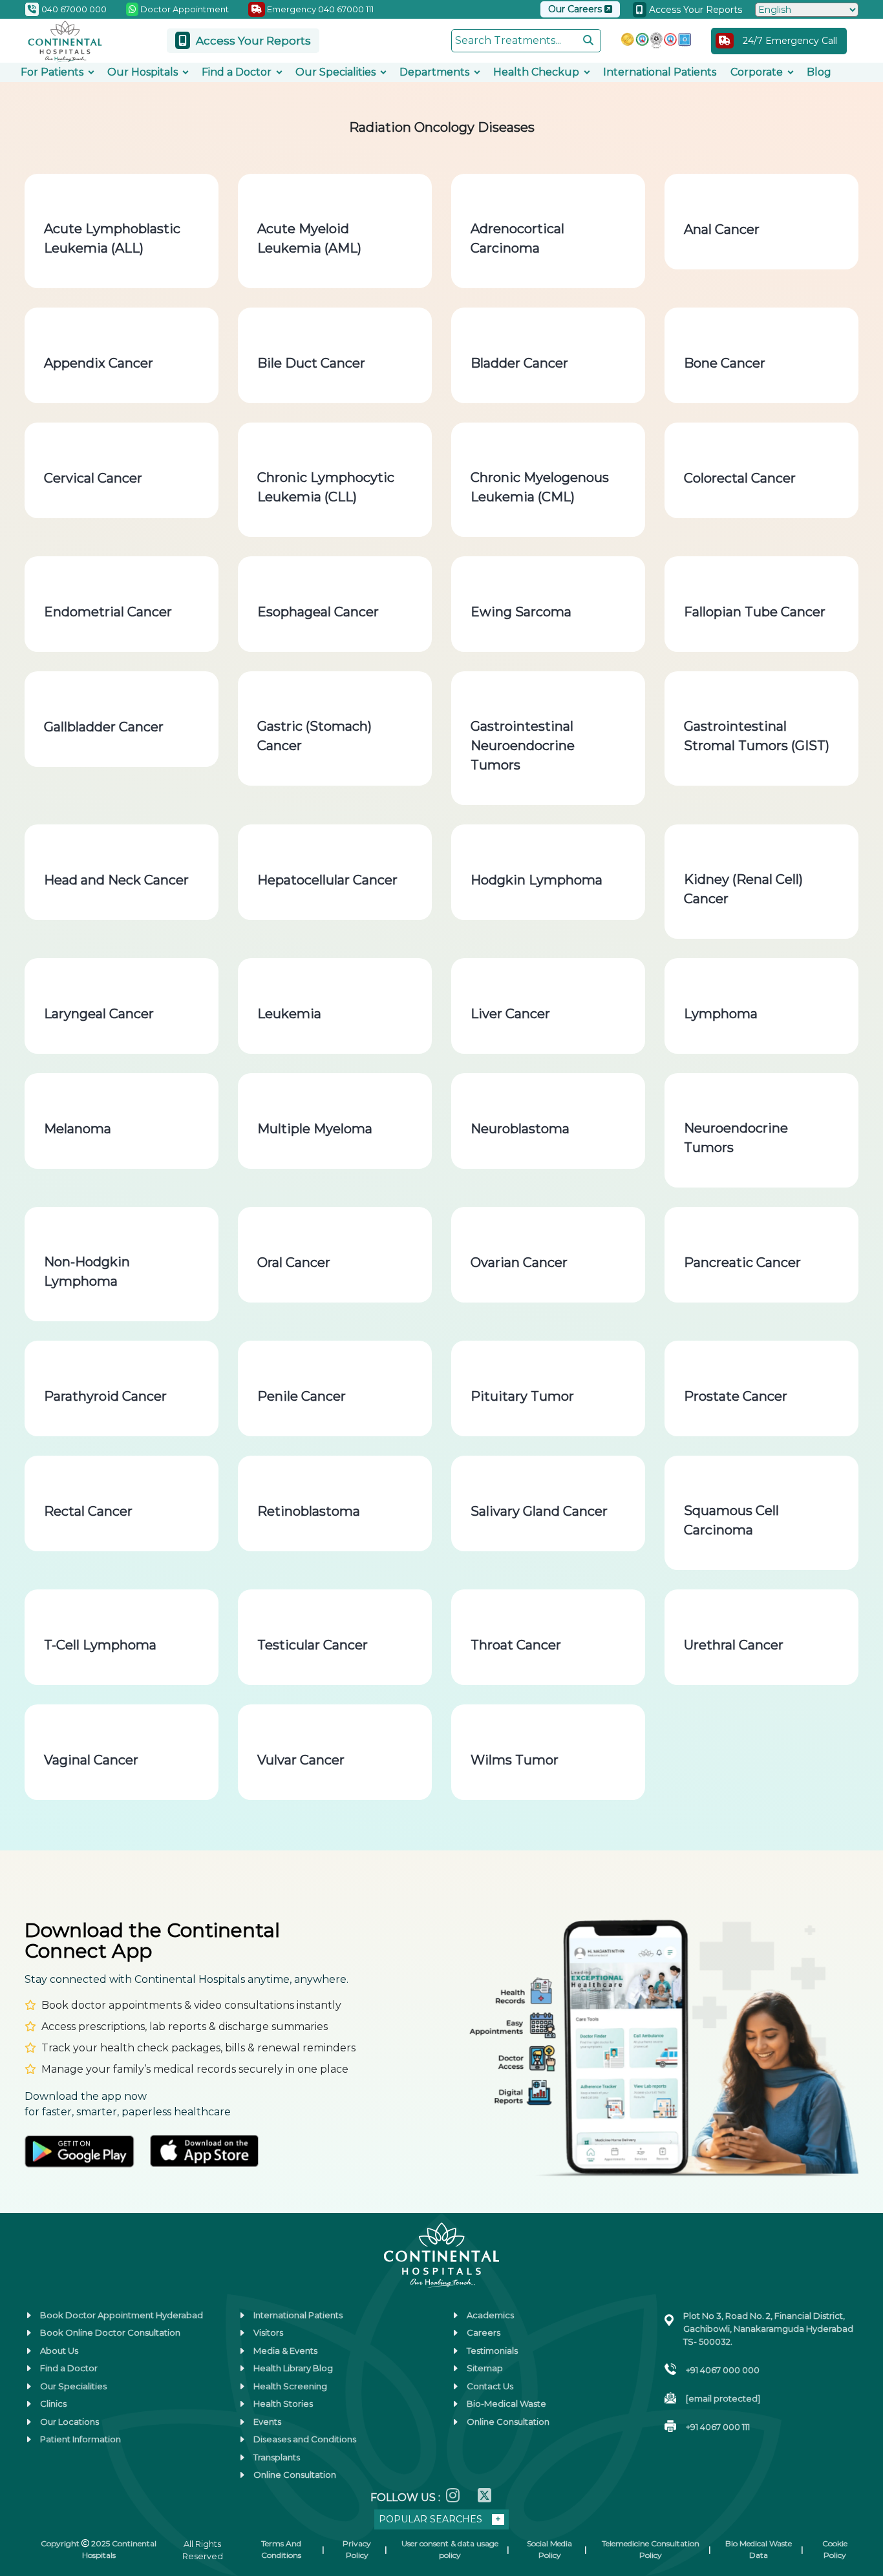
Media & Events (285, 2351)
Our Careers (576, 9)
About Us (59, 2351)
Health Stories (283, 2403)
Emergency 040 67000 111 (319, 9)
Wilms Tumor (515, 1760)
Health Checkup (536, 72)
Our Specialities (335, 72)
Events (267, 2422)
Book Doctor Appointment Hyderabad (122, 2315)
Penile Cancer (302, 1396)
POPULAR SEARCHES (431, 2519)
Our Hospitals (143, 72)
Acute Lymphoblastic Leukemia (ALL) (112, 238)
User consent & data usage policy (450, 2549)
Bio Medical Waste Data (759, 2549)
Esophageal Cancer (318, 612)
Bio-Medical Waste (506, 2403)
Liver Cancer (510, 1014)
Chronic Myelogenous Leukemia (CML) (540, 487)
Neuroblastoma (520, 1129)
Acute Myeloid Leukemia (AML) (309, 238)
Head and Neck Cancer (116, 880)
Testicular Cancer (313, 1645)
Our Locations (69, 2422)
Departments (434, 72)
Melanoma (78, 1129)
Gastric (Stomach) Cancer (314, 736)
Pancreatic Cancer (742, 1262)
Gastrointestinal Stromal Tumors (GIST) (757, 736)
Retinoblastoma (309, 1511)
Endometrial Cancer (108, 612)
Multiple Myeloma (315, 1129)
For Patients (52, 72)
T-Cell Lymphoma (100, 1645)
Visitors (268, 2332)
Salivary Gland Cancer (539, 1511)
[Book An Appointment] (25, 2501)
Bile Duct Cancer (311, 363)
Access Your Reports (694, 10)
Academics (490, 2315)
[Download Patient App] (25, 2541)
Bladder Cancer (519, 363)
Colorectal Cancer (740, 478)
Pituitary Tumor (522, 1396)
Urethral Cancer (734, 1645)
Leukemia (289, 1014)
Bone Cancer (725, 363)
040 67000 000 (73, 9)
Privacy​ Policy (357, 2549)
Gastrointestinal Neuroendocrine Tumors (523, 746)
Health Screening (290, 2386)
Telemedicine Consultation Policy (651, 2549)
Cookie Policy (835, 2549)
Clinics (53, 2403)
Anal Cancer (722, 229)
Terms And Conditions (281, 2549)
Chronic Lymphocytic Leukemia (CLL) (326, 487)
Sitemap (485, 2368)
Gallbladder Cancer (104, 727)
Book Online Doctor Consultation (110, 2332)
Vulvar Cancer (301, 1760)
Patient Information (80, 2439)
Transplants (277, 2457)
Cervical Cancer (93, 478)
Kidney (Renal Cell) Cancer (743, 889)
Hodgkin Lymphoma (537, 880)
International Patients (660, 72)
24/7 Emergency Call (790, 41)
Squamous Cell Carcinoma (731, 1520)
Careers (484, 2332)
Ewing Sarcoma (521, 612)
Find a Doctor (237, 72)
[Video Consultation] (25, 2421)
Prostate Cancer (736, 1396)
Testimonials (492, 2351)
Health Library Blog (293, 2368)
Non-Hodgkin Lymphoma (87, 1272)
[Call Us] (25, 2461)
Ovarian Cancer (519, 1262)
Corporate (757, 72)
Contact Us (490, 2386)
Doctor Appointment (184, 9)
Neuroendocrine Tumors (736, 1138)
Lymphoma (721, 1014)
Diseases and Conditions (305, 2439)
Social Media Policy (549, 2549)
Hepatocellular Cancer (327, 880)
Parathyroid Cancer (105, 1396)
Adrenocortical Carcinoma (517, 238)
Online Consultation (295, 2475)
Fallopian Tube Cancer (755, 612)
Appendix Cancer (99, 363)
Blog (819, 72)
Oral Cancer (294, 1262)
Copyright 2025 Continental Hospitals (99, 2549)
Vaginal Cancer (91, 1760)
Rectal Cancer (88, 1511)
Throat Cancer (516, 1645)
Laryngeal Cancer (99, 1014)
